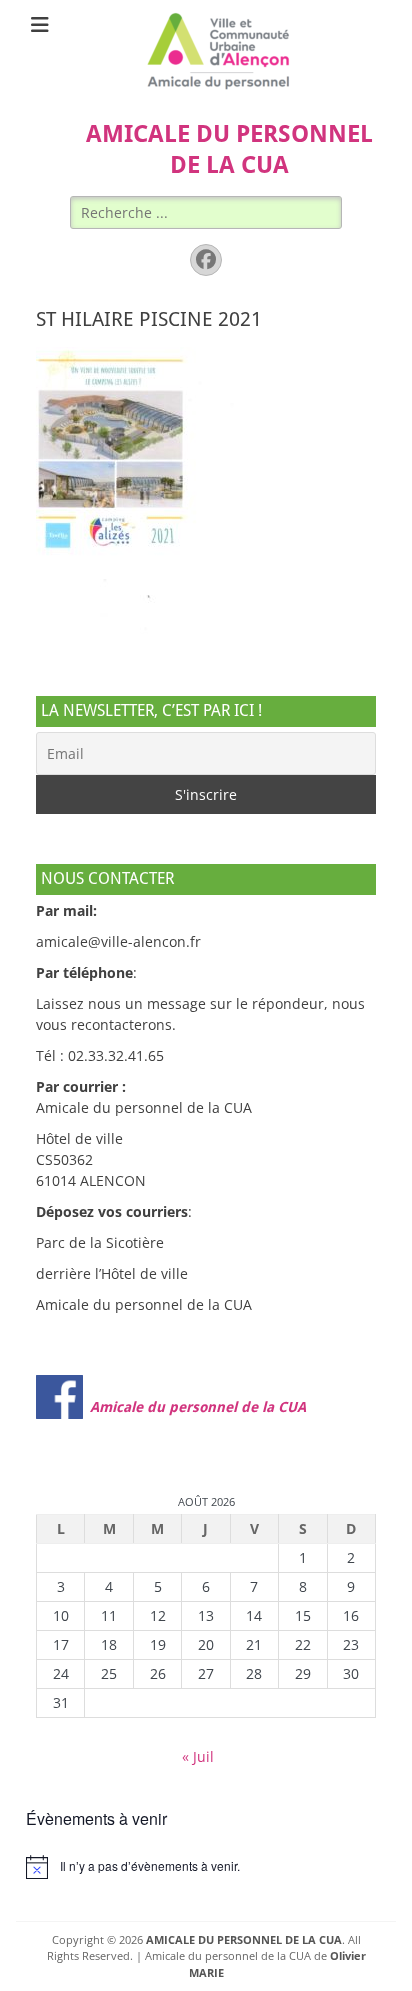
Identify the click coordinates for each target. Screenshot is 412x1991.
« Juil (198, 1756)
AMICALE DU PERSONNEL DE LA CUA (244, 1939)
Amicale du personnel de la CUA (198, 1407)
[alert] (206, 1867)
